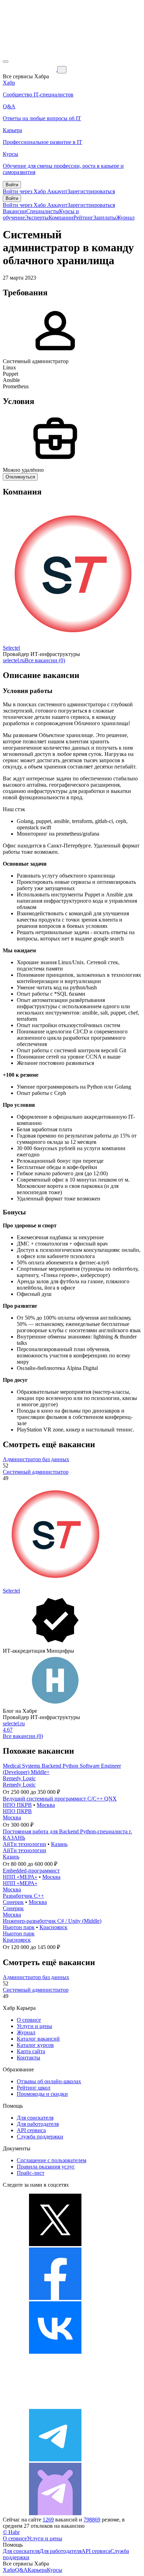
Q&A (21, 2570)
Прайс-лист (31, 2173)
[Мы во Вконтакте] (55, 2352)
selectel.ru (14, 660)
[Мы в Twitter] (55, 2244)
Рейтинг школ (34, 2088)
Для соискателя (35, 2118)
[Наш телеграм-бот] (55, 2513)
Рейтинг (83, 218)
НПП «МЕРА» (20, 1877)
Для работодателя (38, 2124)
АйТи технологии (24, 1844)
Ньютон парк (19, 1927)
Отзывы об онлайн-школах (49, 2081)
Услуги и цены (34, 2026)
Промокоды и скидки (42, 2094)
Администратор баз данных (36, 1459)
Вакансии (15, 211)
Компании (61, 218)
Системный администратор (36, 1472)
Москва (46, 1805)
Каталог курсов (35, 2045)
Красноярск (53, 1927)
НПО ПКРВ (17, 1805)
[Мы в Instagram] (55, 2406)
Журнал (125, 218)
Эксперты (37, 218)
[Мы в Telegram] (55, 2459)
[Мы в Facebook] (55, 2298)
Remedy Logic (19, 1778)
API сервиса (31, 2130)
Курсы (55, 2570)
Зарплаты (105, 218)
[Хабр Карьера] (30, 69)
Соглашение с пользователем (52, 2160)
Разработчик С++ (23, 1896)
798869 (92, 2520)
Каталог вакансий (38, 2039)
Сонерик (13, 1902)
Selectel (11, 648)
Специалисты (43, 211)
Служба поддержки (40, 2137)
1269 (48, 2520)
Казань (59, 1844)
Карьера (37, 2570)
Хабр (9, 2570)
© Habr (11, 2532)
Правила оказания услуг (46, 2167)
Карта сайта (31, 2051)
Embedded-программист (31, 1871)
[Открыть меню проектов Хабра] (6, 62)
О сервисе (29, 2020)
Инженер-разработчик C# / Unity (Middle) (52, 1921)
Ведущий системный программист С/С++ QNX (60, 1799)
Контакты (28, 2058)
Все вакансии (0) (45, 660)
